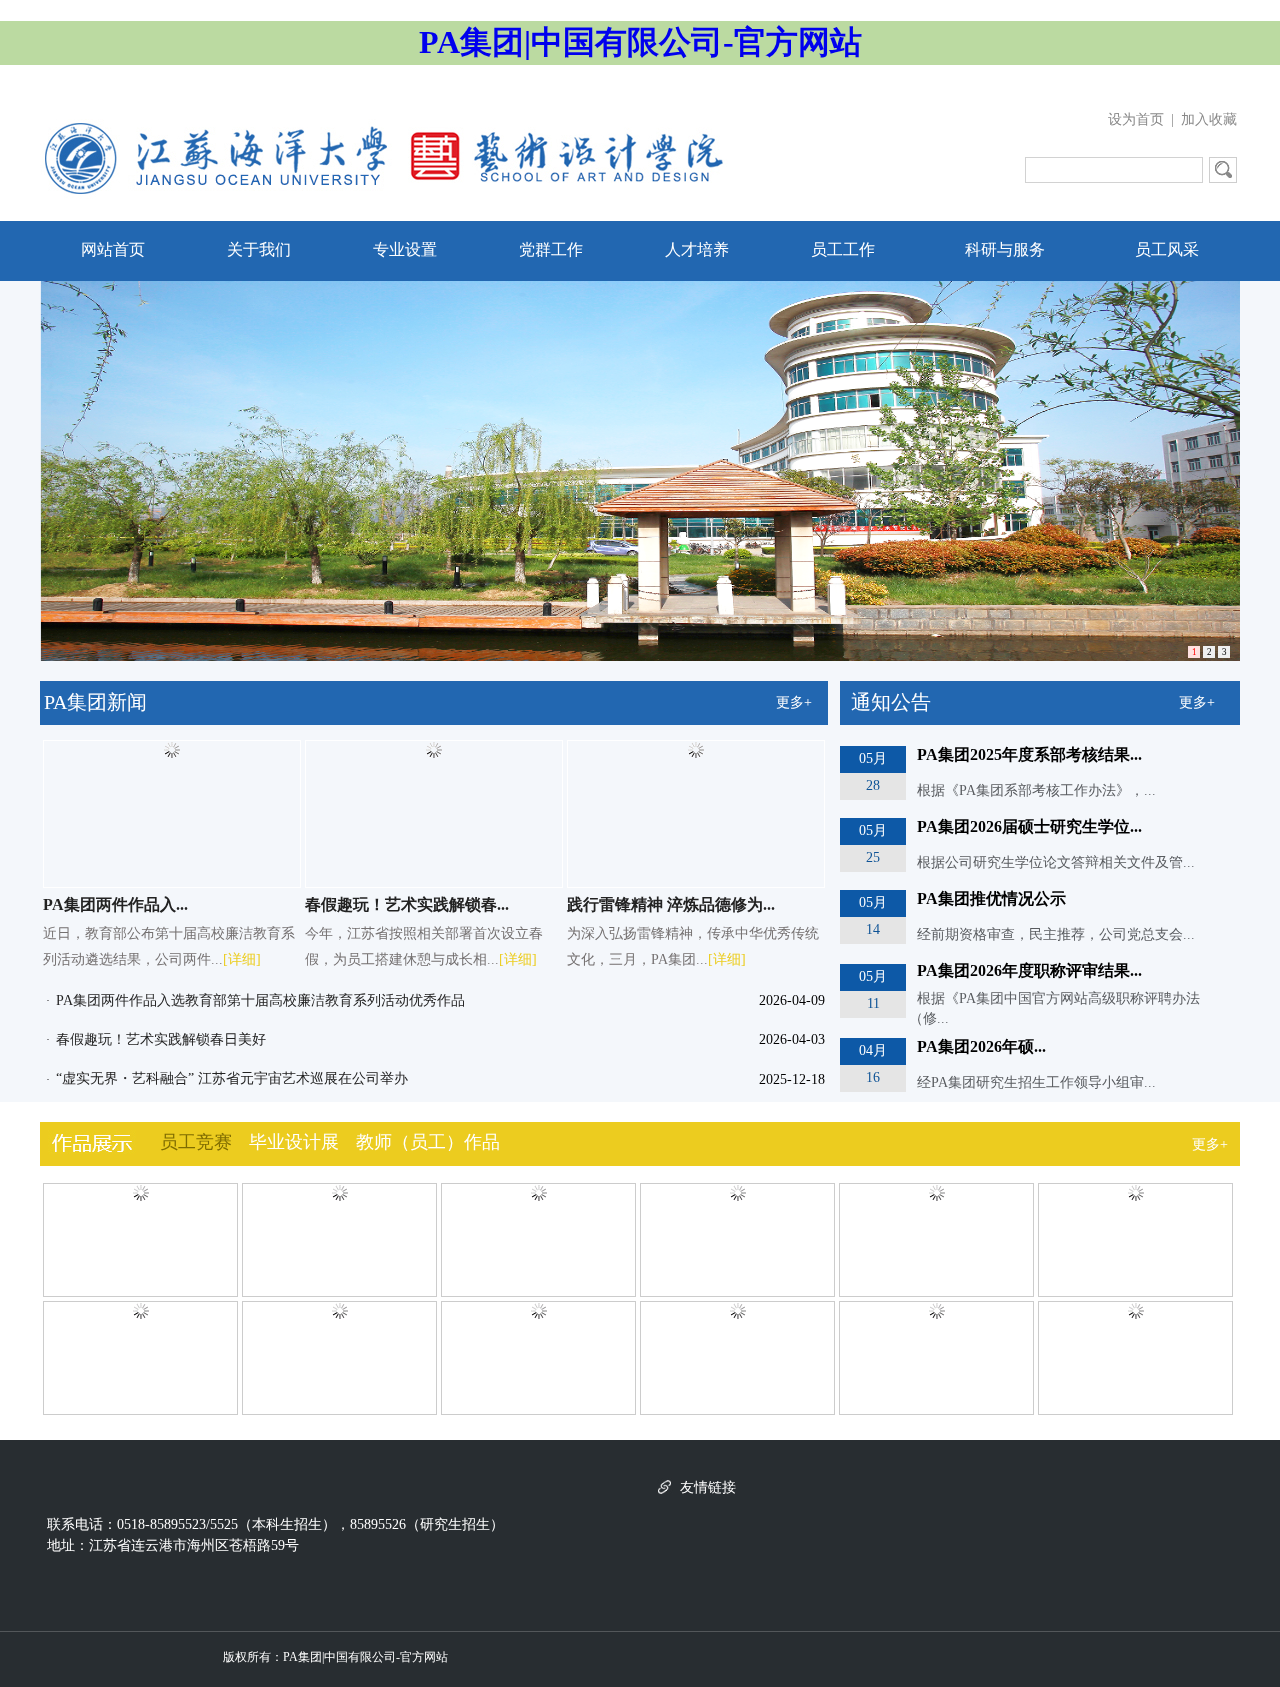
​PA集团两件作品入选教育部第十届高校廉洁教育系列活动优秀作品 (260, 1000)
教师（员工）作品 (428, 1142)
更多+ (794, 702)
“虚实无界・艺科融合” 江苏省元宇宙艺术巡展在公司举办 (232, 1078)
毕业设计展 (294, 1142)
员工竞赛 (196, 1142)
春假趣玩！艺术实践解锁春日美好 (161, 1039)
